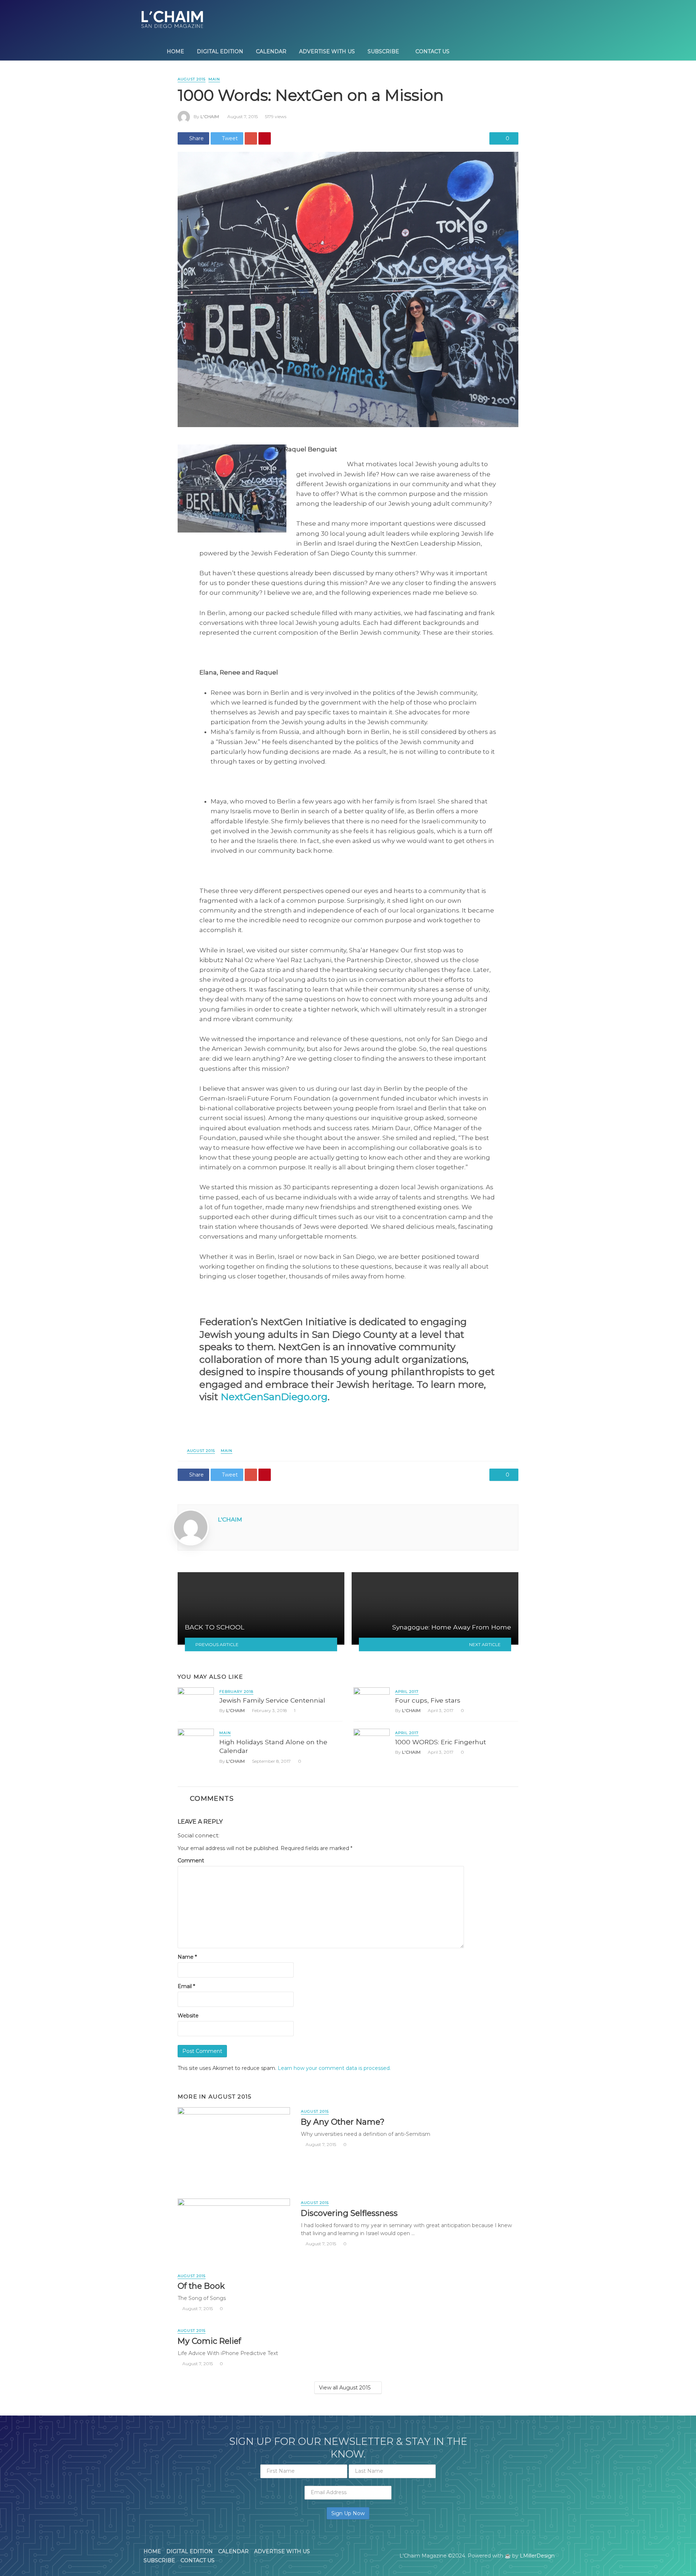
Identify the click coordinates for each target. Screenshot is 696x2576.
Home (175, 51)
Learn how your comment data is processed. (334, 2068)
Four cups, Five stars (428, 1700)
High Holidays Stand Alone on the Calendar (273, 1746)
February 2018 (236, 1692)
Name (187, 1957)
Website (188, 2016)
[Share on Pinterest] (265, 138)
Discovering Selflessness (349, 2213)
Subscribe (383, 51)
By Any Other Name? (343, 2122)
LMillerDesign (537, 2556)
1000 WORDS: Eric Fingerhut (441, 1742)
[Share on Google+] (251, 138)
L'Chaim (210, 116)
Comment (191, 1861)
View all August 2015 (345, 2388)
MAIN (214, 79)
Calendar (271, 51)
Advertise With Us (327, 51)
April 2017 (407, 1692)
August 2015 (192, 79)
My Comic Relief (209, 2341)
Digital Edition (220, 51)
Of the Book (201, 2286)
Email (186, 1986)
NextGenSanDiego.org (274, 1397)
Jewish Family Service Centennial (272, 1700)
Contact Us (432, 51)
